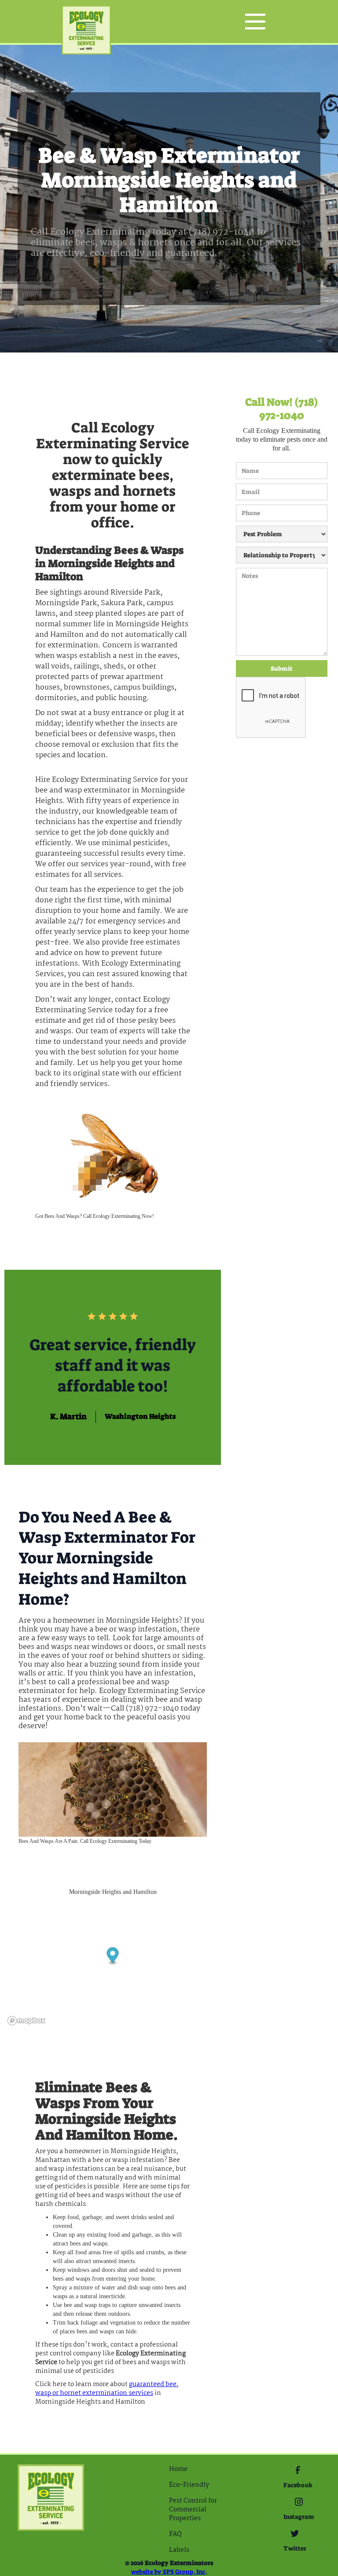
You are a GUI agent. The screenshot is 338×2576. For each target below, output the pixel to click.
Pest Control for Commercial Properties (193, 2510)
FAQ (175, 2534)
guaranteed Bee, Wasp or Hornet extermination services (107, 2389)
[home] (86, 22)
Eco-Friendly (189, 2485)
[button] (255, 22)
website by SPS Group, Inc (168, 2572)
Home (178, 2469)
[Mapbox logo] (26, 2021)
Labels (179, 2550)
